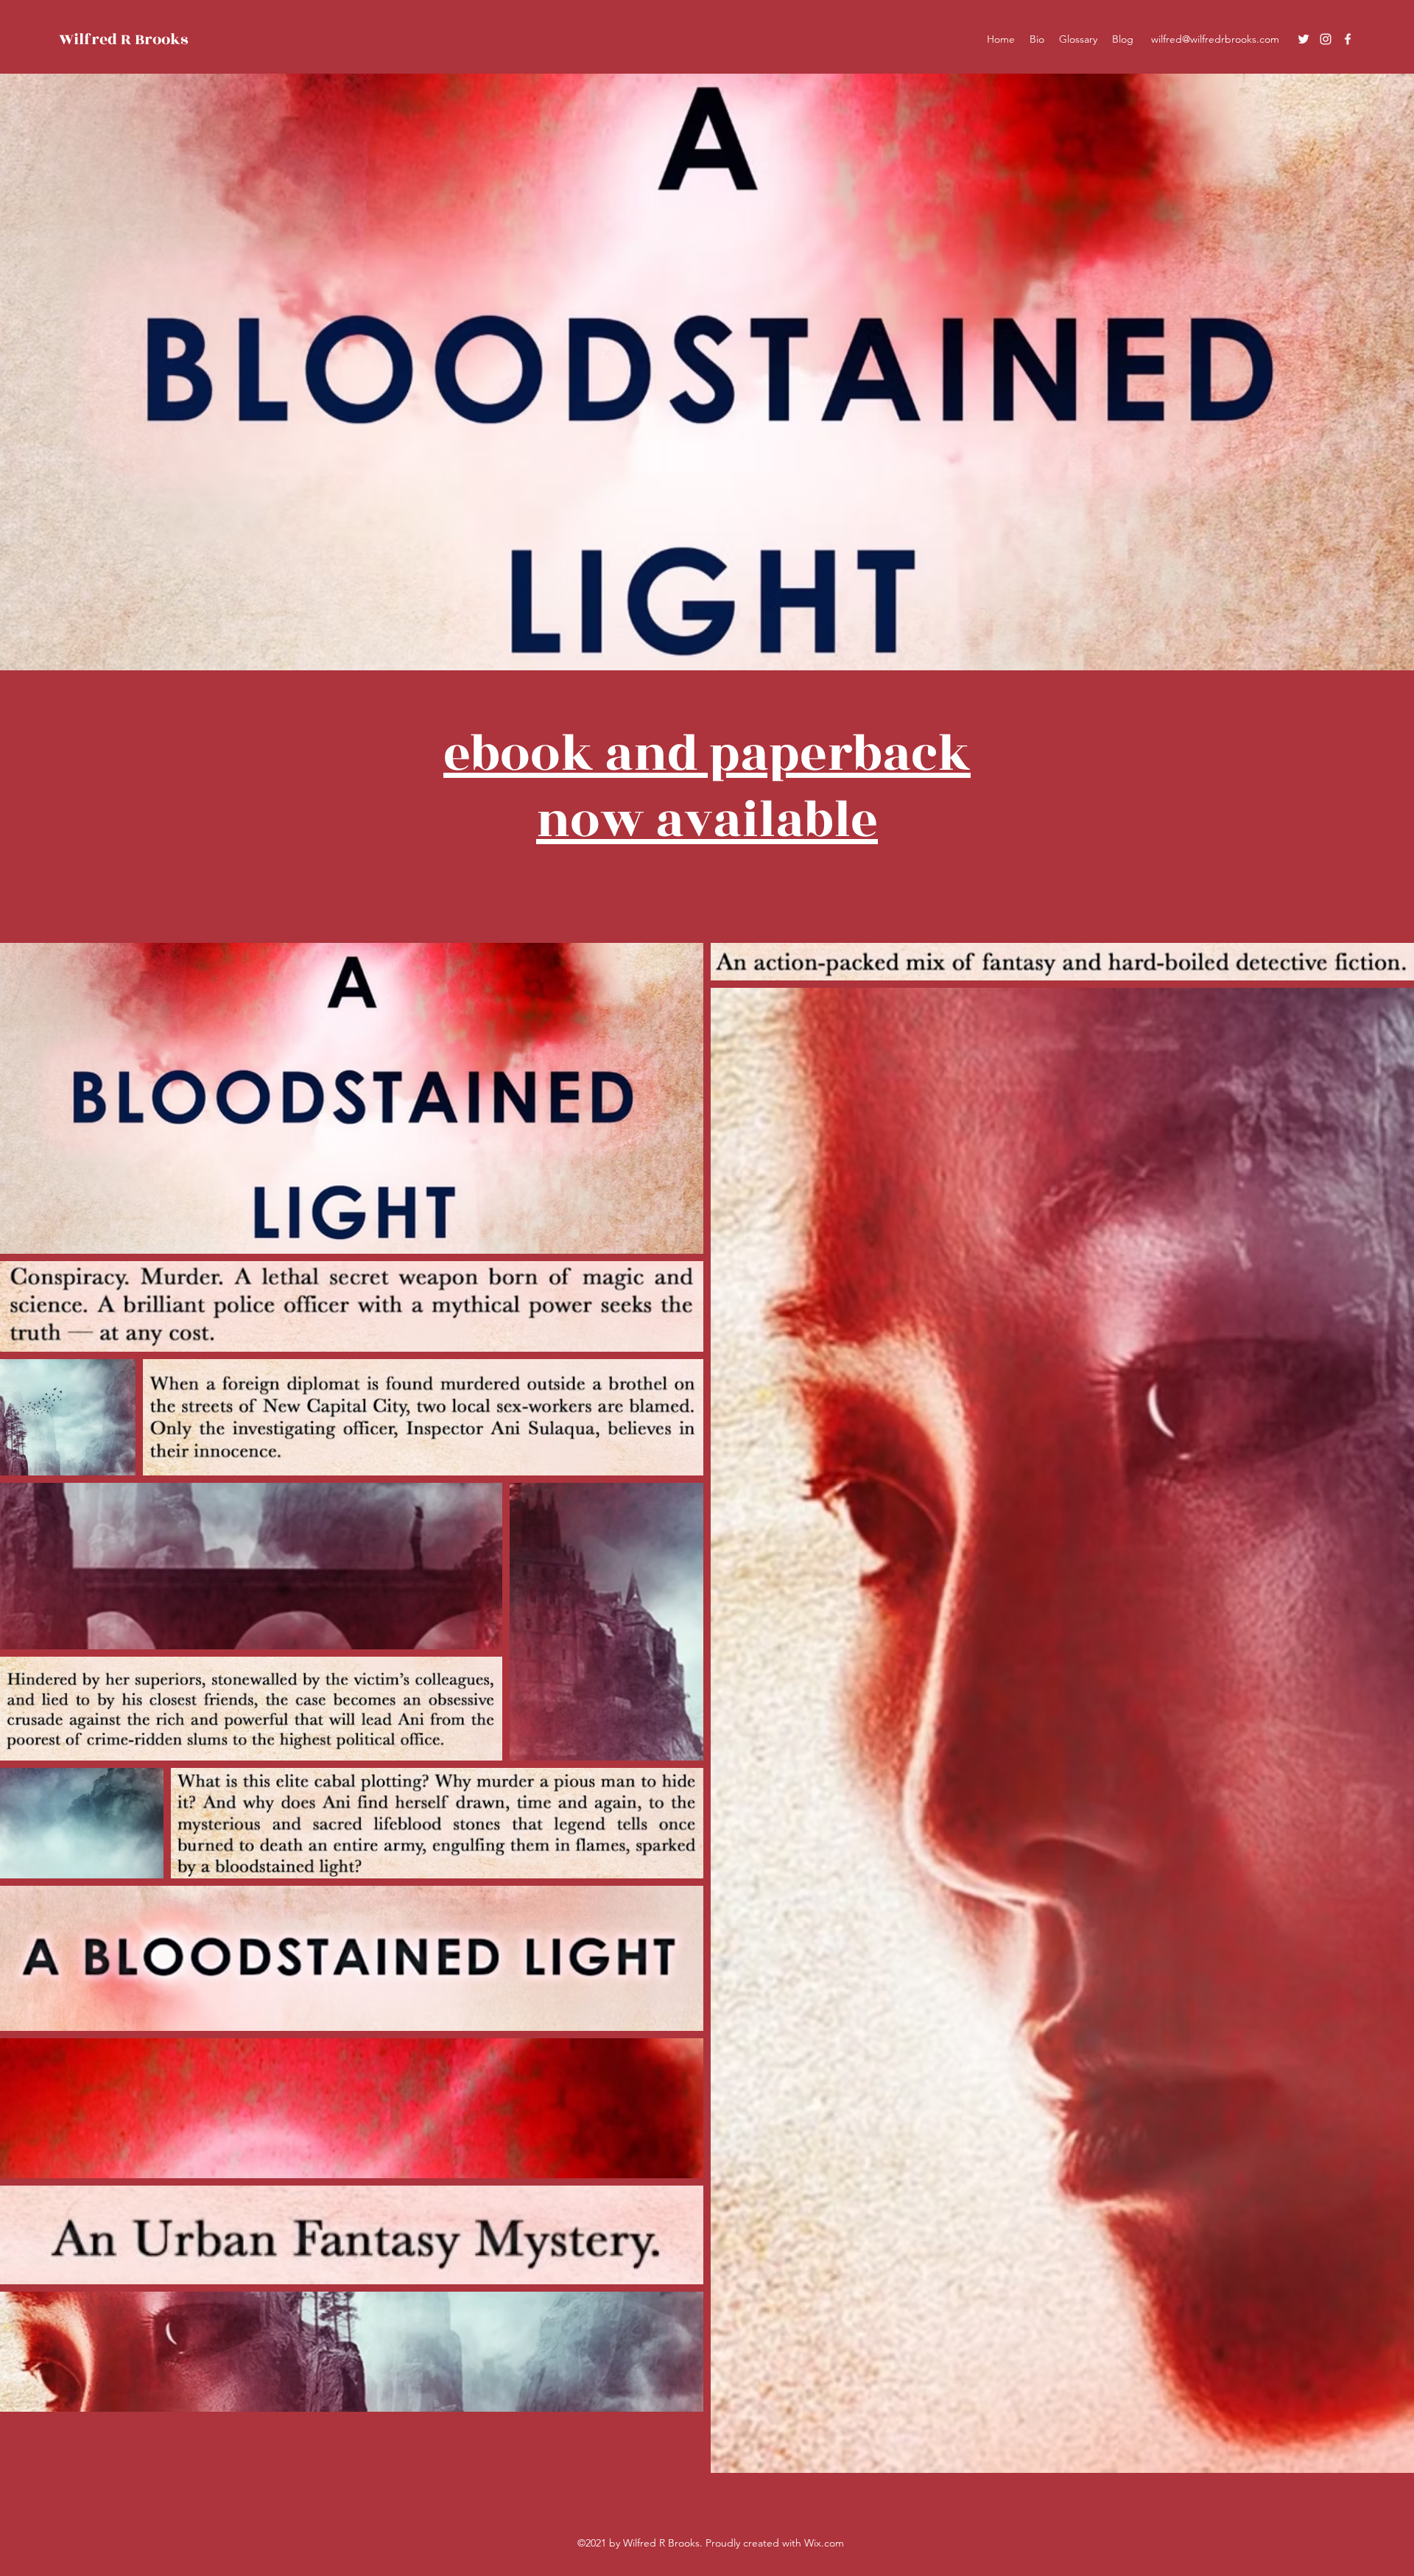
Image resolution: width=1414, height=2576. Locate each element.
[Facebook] (1348, 39)
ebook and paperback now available (707, 787)
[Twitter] (1304, 39)
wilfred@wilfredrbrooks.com (1215, 39)
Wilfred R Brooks (123, 39)
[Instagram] (1326, 39)
